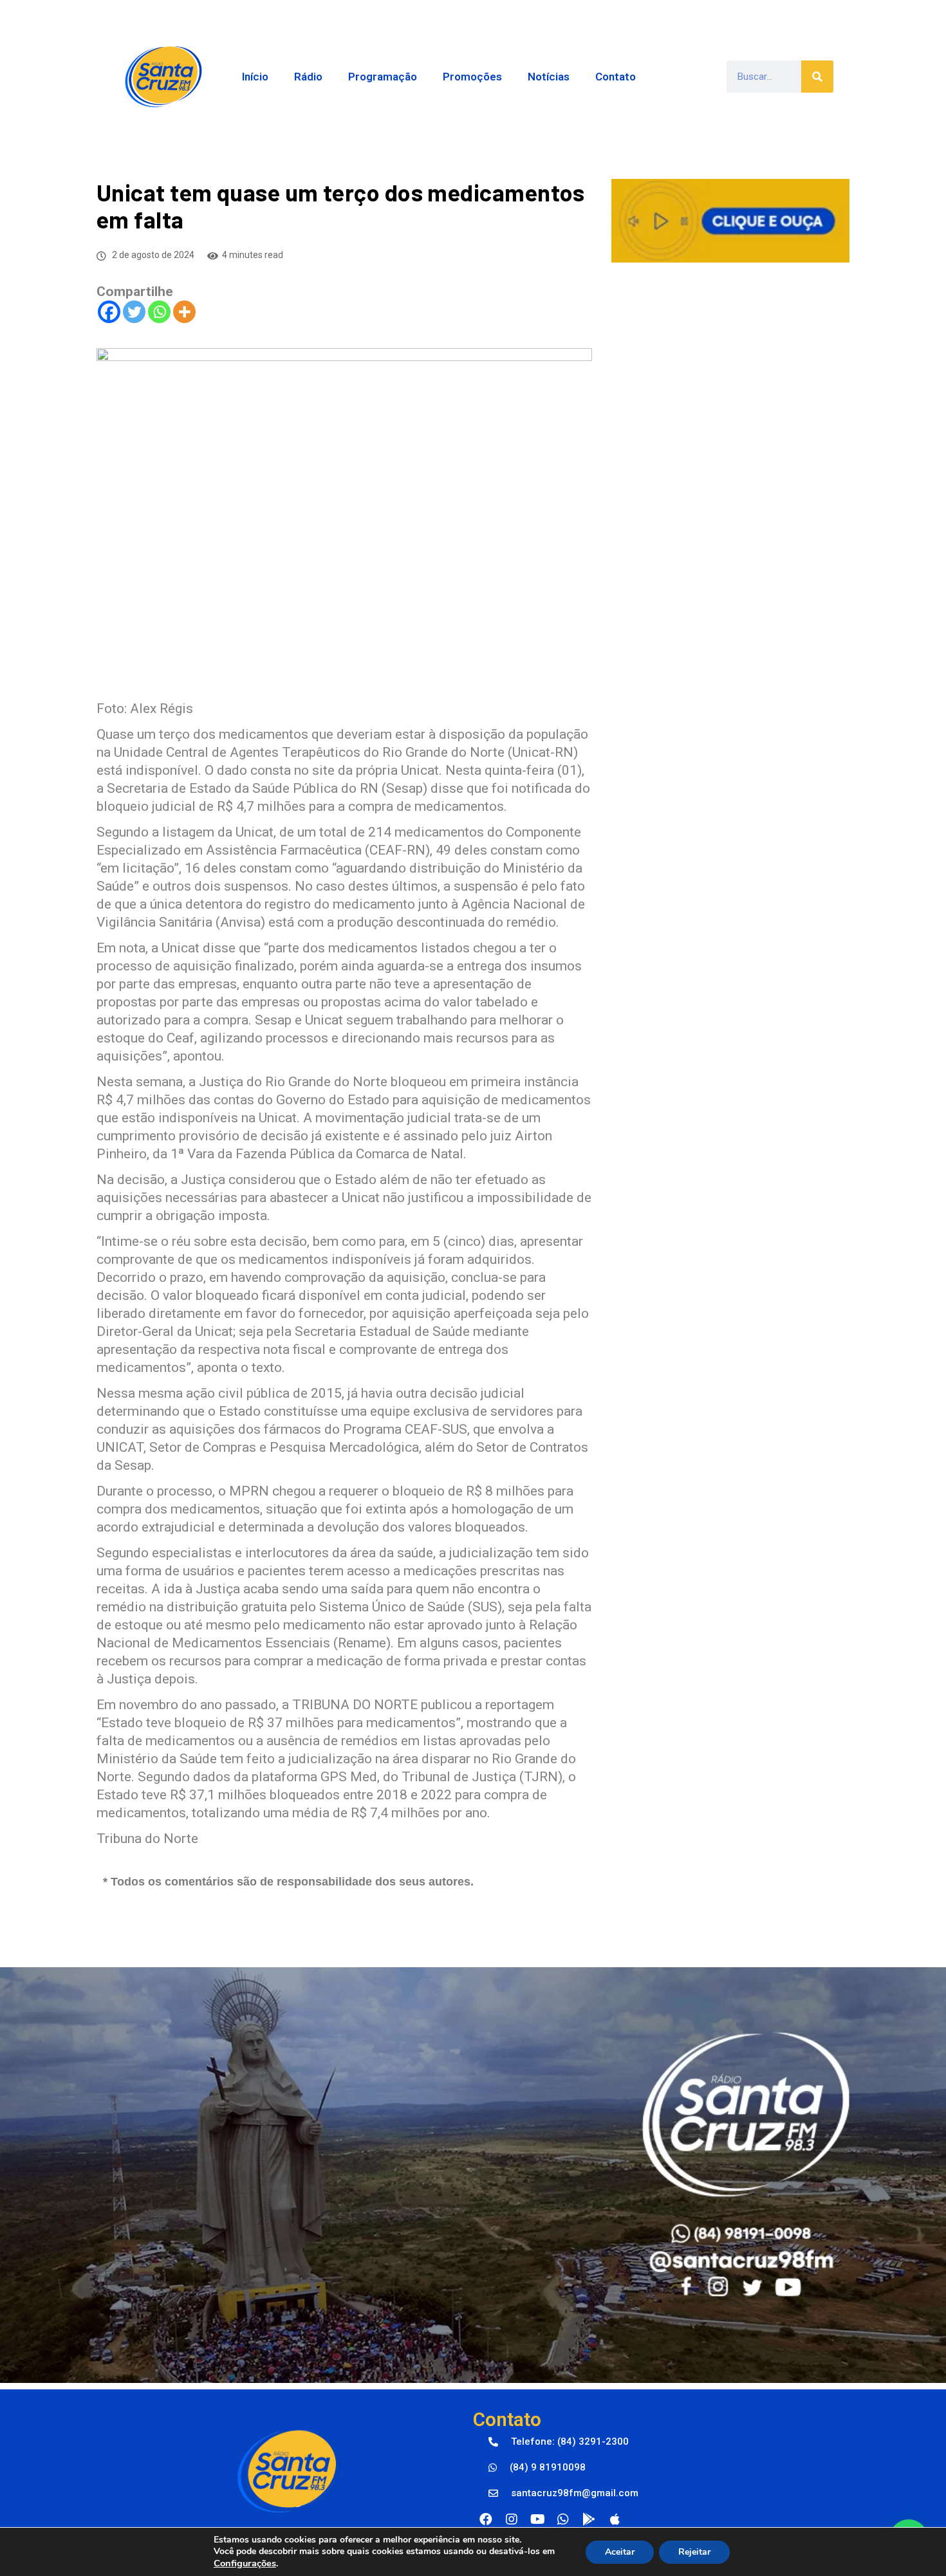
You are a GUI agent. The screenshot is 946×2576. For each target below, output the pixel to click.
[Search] (817, 77)
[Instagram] (512, 2519)
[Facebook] (109, 312)
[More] (184, 312)
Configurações (245, 2563)
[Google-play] (589, 2519)
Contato (616, 77)
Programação (383, 77)
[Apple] (615, 2519)
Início (255, 77)
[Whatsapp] (159, 312)
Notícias (549, 77)
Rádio (308, 77)
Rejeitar (694, 2552)
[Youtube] (537, 2519)
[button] (559, 2442)
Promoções (472, 77)
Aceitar (620, 2552)
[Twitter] (134, 312)
